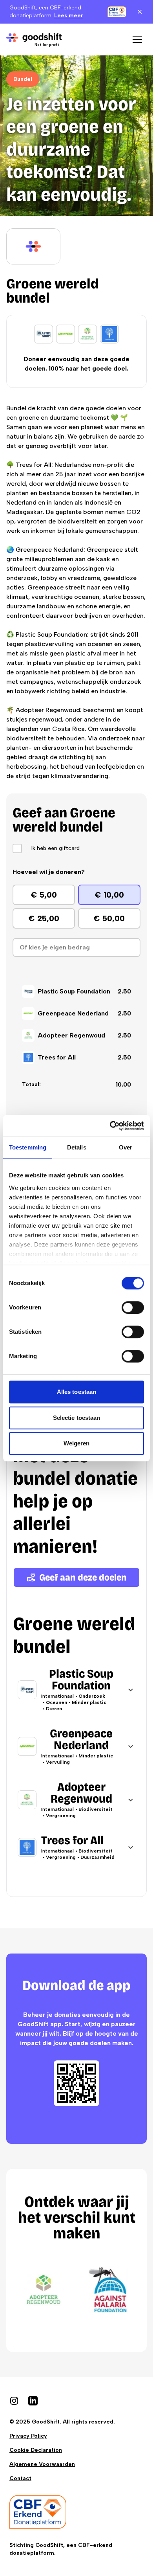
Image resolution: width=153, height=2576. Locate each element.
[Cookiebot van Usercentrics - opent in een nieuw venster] (110, 1126)
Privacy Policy (28, 2436)
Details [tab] (77, 1147)
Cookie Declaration (36, 2450)
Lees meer (69, 16)
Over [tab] (126, 1147)
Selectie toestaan (77, 1418)
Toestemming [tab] (28, 1147)
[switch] (133, 1307)
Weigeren (77, 1443)
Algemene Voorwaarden (42, 2464)
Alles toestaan (76, 1392)
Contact (20, 2478)
